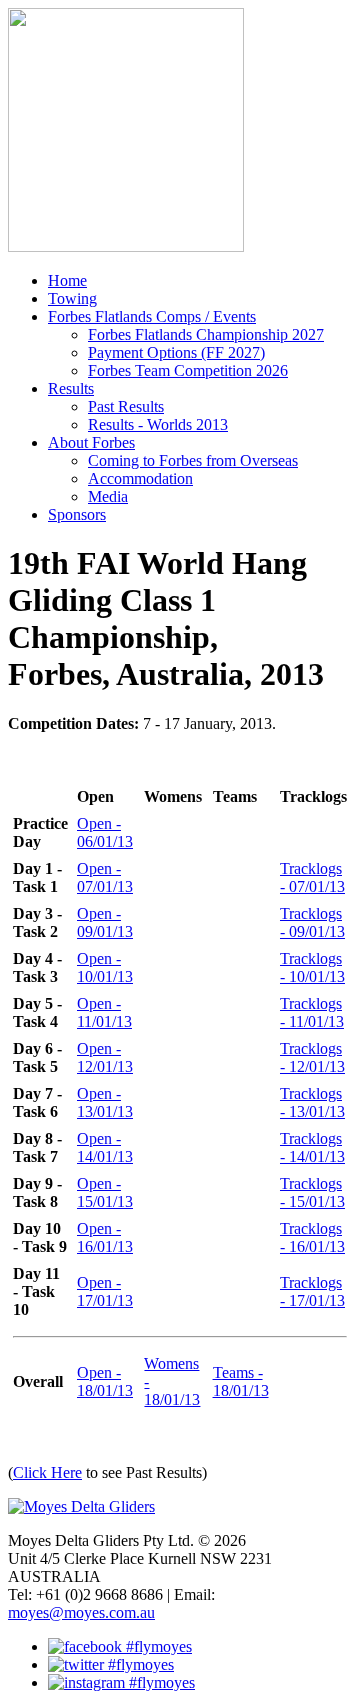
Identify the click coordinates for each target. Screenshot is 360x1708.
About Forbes (91, 442)
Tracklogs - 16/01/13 (312, 1237)
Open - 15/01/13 (105, 1192)
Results (71, 388)
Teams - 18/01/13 (241, 1381)
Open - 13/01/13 (105, 1102)
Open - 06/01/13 (105, 832)
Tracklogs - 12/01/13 (312, 1057)
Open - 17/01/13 (105, 1291)
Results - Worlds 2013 (158, 424)
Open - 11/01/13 (104, 1012)
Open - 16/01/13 (105, 1237)
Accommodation (140, 478)
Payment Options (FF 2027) (176, 352)
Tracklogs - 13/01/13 (312, 1102)
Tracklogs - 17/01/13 (312, 1291)
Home (67, 280)
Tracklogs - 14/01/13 (312, 1147)
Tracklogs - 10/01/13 (312, 967)
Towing (72, 298)
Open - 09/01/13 (105, 922)
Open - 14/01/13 (105, 1147)
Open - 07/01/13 (105, 877)
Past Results (126, 406)
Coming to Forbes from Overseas (193, 460)
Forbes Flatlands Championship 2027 (206, 334)
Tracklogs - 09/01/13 (312, 922)
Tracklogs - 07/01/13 (312, 877)
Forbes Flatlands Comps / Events (152, 316)
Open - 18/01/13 (105, 1381)
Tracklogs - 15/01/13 (312, 1192)
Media (108, 496)
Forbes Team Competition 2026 (188, 370)
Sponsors (77, 514)
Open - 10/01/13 (105, 967)
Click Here (47, 1472)
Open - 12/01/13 (105, 1057)
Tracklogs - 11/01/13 (312, 1012)
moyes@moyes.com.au (81, 1612)
